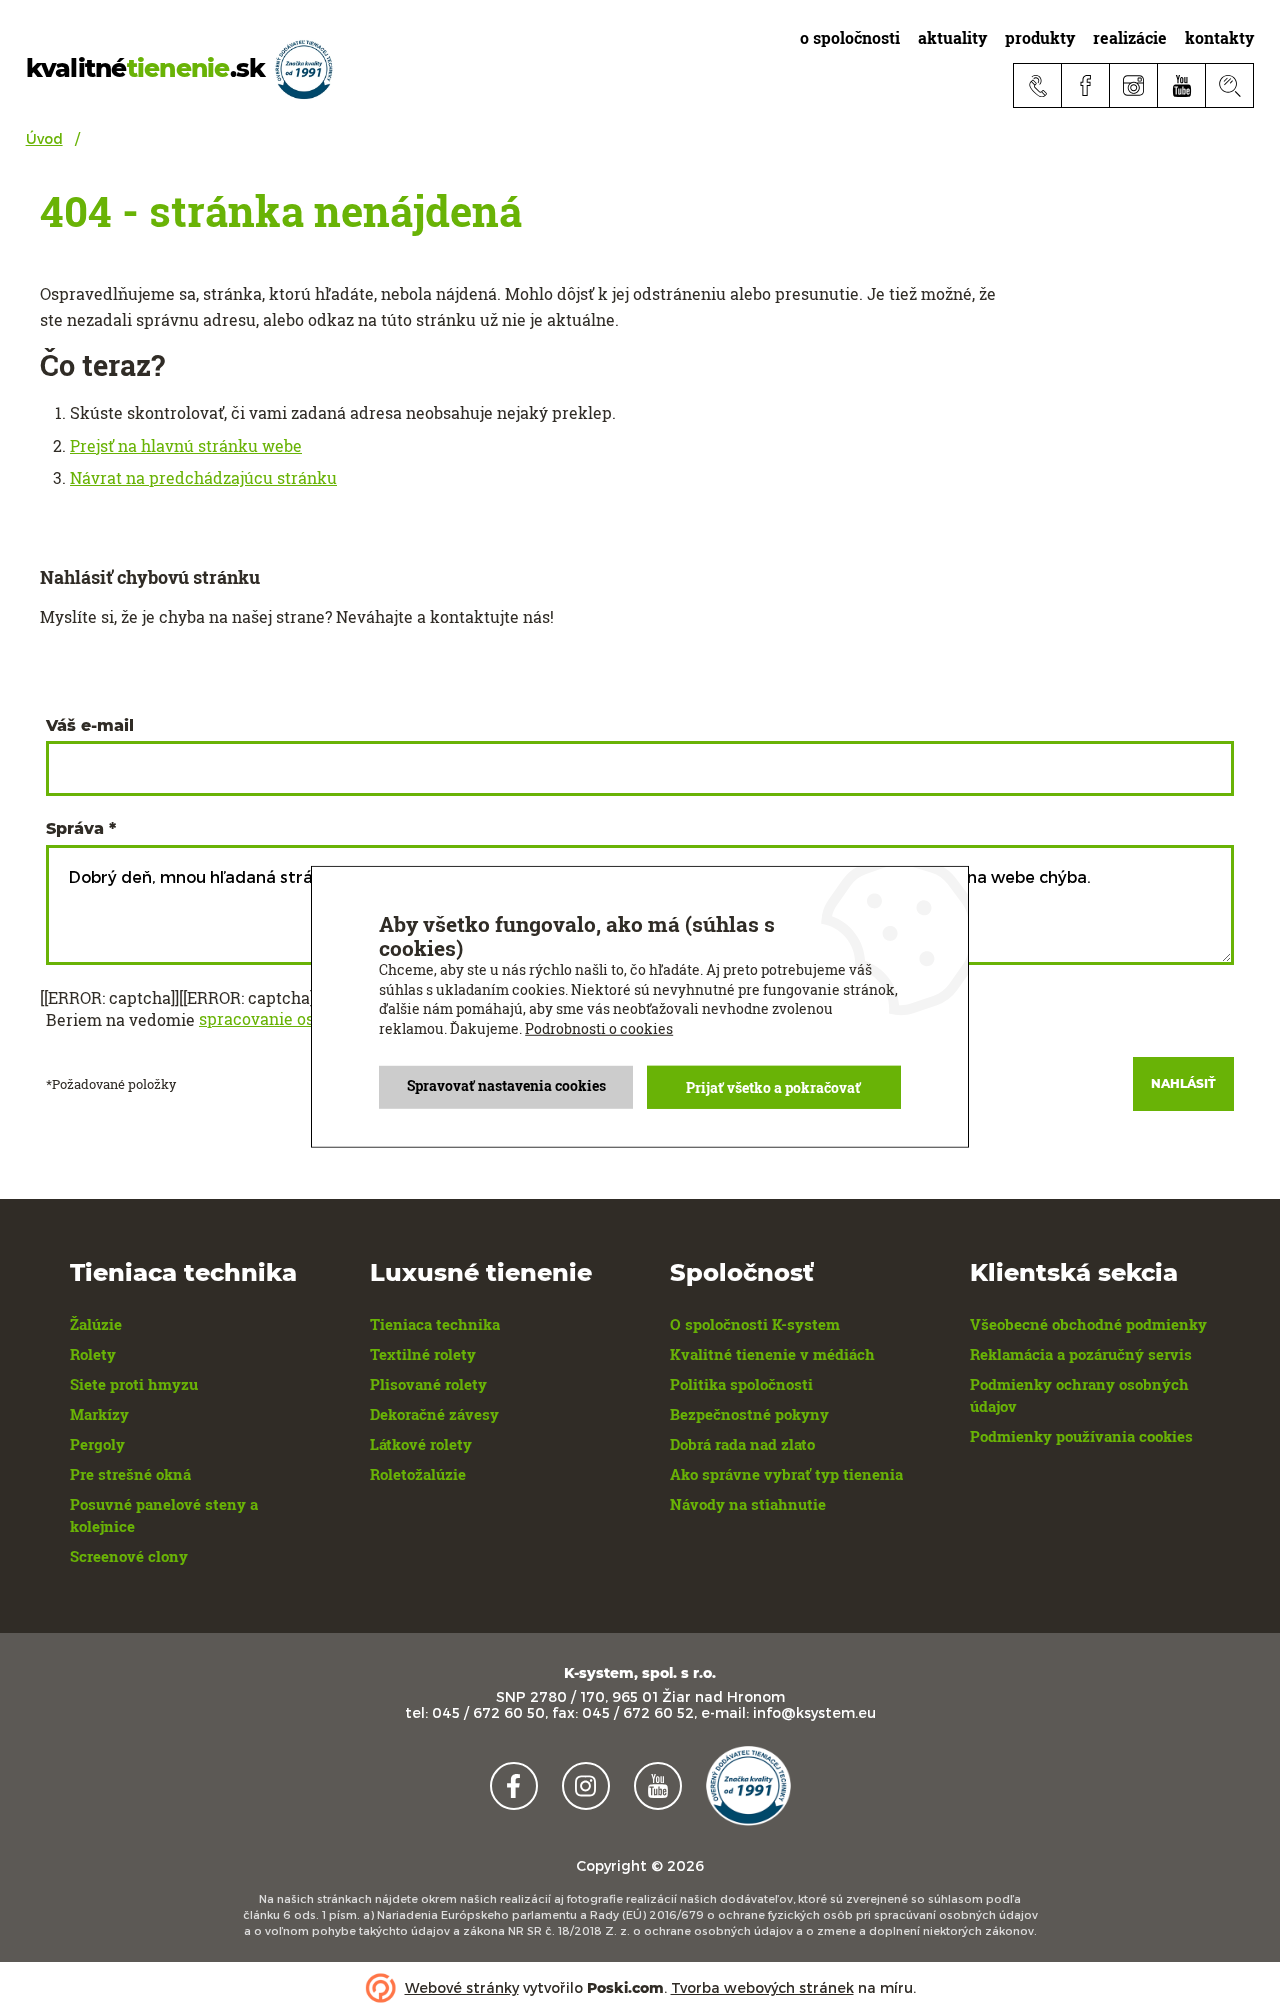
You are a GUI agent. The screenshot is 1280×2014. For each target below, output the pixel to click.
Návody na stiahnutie (748, 1504)
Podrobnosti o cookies (599, 1028)
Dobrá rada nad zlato (742, 1444)
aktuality (952, 37)
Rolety (93, 1354)
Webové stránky (462, 1987)
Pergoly (97, 1444)
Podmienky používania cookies (1081, 1436)
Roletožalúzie (418, 1474)
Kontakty (1219, 37)
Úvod (44, 138)
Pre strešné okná (130, 1474)
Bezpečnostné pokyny (749, 1414)
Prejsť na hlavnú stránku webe (186, 446)
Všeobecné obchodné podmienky (1088, 1324)
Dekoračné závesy (434, 1414)
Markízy (99, 1414)
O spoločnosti (850, 37)
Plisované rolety (428, 1384)
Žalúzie (96, 1324)
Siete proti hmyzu (134, 1384)
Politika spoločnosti (741, 1384)
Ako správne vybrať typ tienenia (786, 1474)
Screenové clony (129, 1556)
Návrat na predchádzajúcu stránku (203, 478)
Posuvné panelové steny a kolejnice (164, 1515)
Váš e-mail (90, 726)
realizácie (1130, 37)
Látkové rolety (421, 1444)
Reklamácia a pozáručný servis (1081, 1354)
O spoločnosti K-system (755, 1324)
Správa (75, 829)
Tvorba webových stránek (762, 1987)
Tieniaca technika (435, 1324)
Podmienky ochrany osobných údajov (1079, 1395)
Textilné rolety (423, 1354)
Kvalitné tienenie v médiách (772, 1354)
